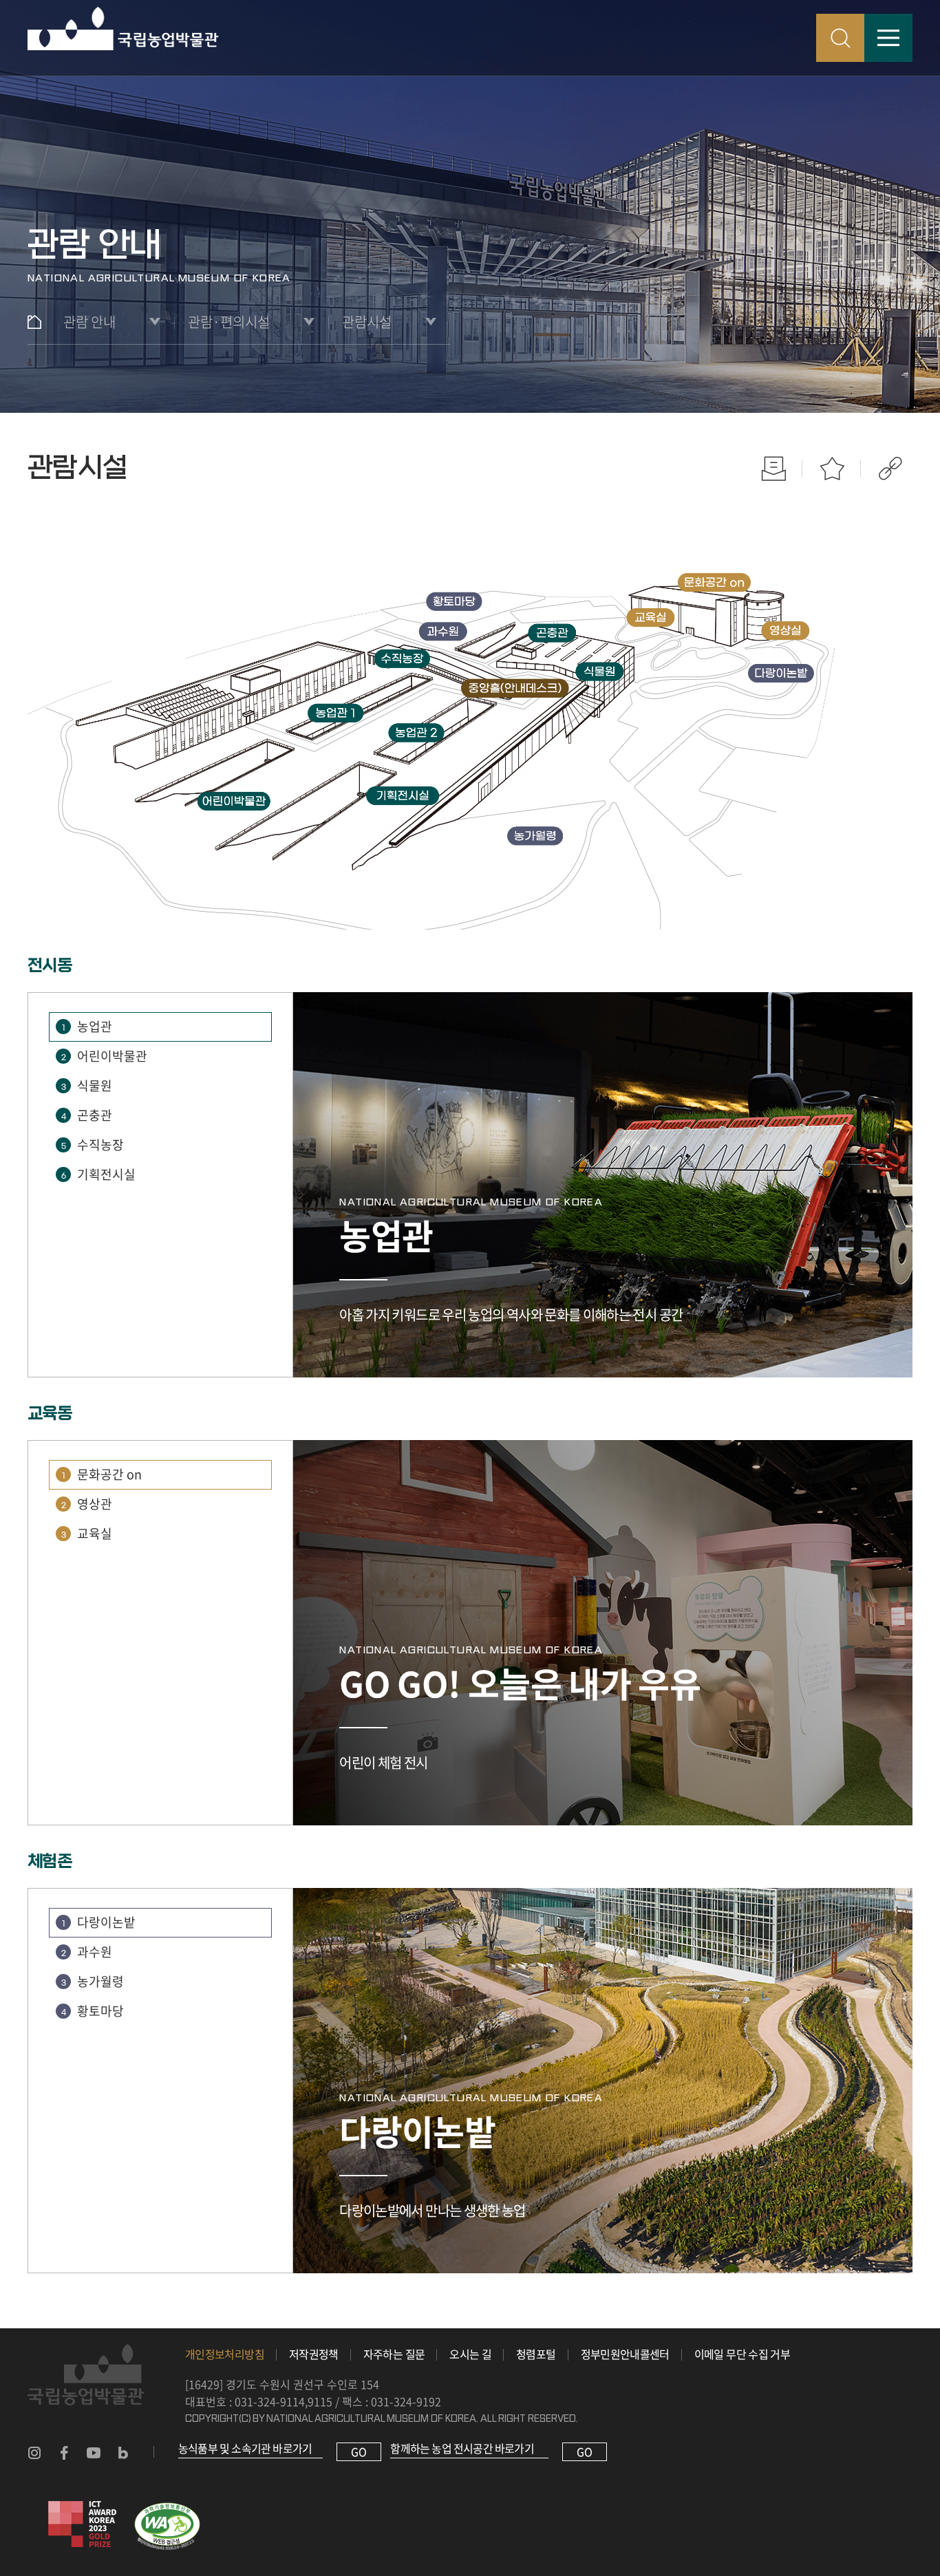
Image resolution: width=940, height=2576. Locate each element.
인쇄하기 (773, 468)
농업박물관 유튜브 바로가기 (94, 2453)
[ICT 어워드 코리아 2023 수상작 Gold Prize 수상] (83, 2509)
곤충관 (87, 1115)
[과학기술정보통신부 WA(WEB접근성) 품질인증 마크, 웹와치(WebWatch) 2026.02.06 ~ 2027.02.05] (167, 2509)
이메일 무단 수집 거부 (742, 2354)
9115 (320, 2401)
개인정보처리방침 (225, 2354)
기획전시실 (99, 1174)
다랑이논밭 (99, 1922)
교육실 (87, 1533)
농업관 (87, 1026)
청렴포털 (536, 2354)
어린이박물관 (105, 1056)
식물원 (87, 1085)
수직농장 (93, 1145)
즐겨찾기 (832, 468)
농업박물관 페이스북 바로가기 (64, 2453)
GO (359, 2451)
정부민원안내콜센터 (625, 2354)
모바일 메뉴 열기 (888, 38)
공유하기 (890, 468)
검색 (840, 38)
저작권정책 (314, 2354)
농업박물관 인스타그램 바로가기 (34, 2453)
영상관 (87, 1504)
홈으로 (34, 322)
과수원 (87, 1952)
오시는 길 (470, 2354)
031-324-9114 (270, 2401)
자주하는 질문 (394, 2354)
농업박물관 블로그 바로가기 (123, 2453)
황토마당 (93, 2011)
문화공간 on (102, 1474)
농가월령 (93, 1981)
